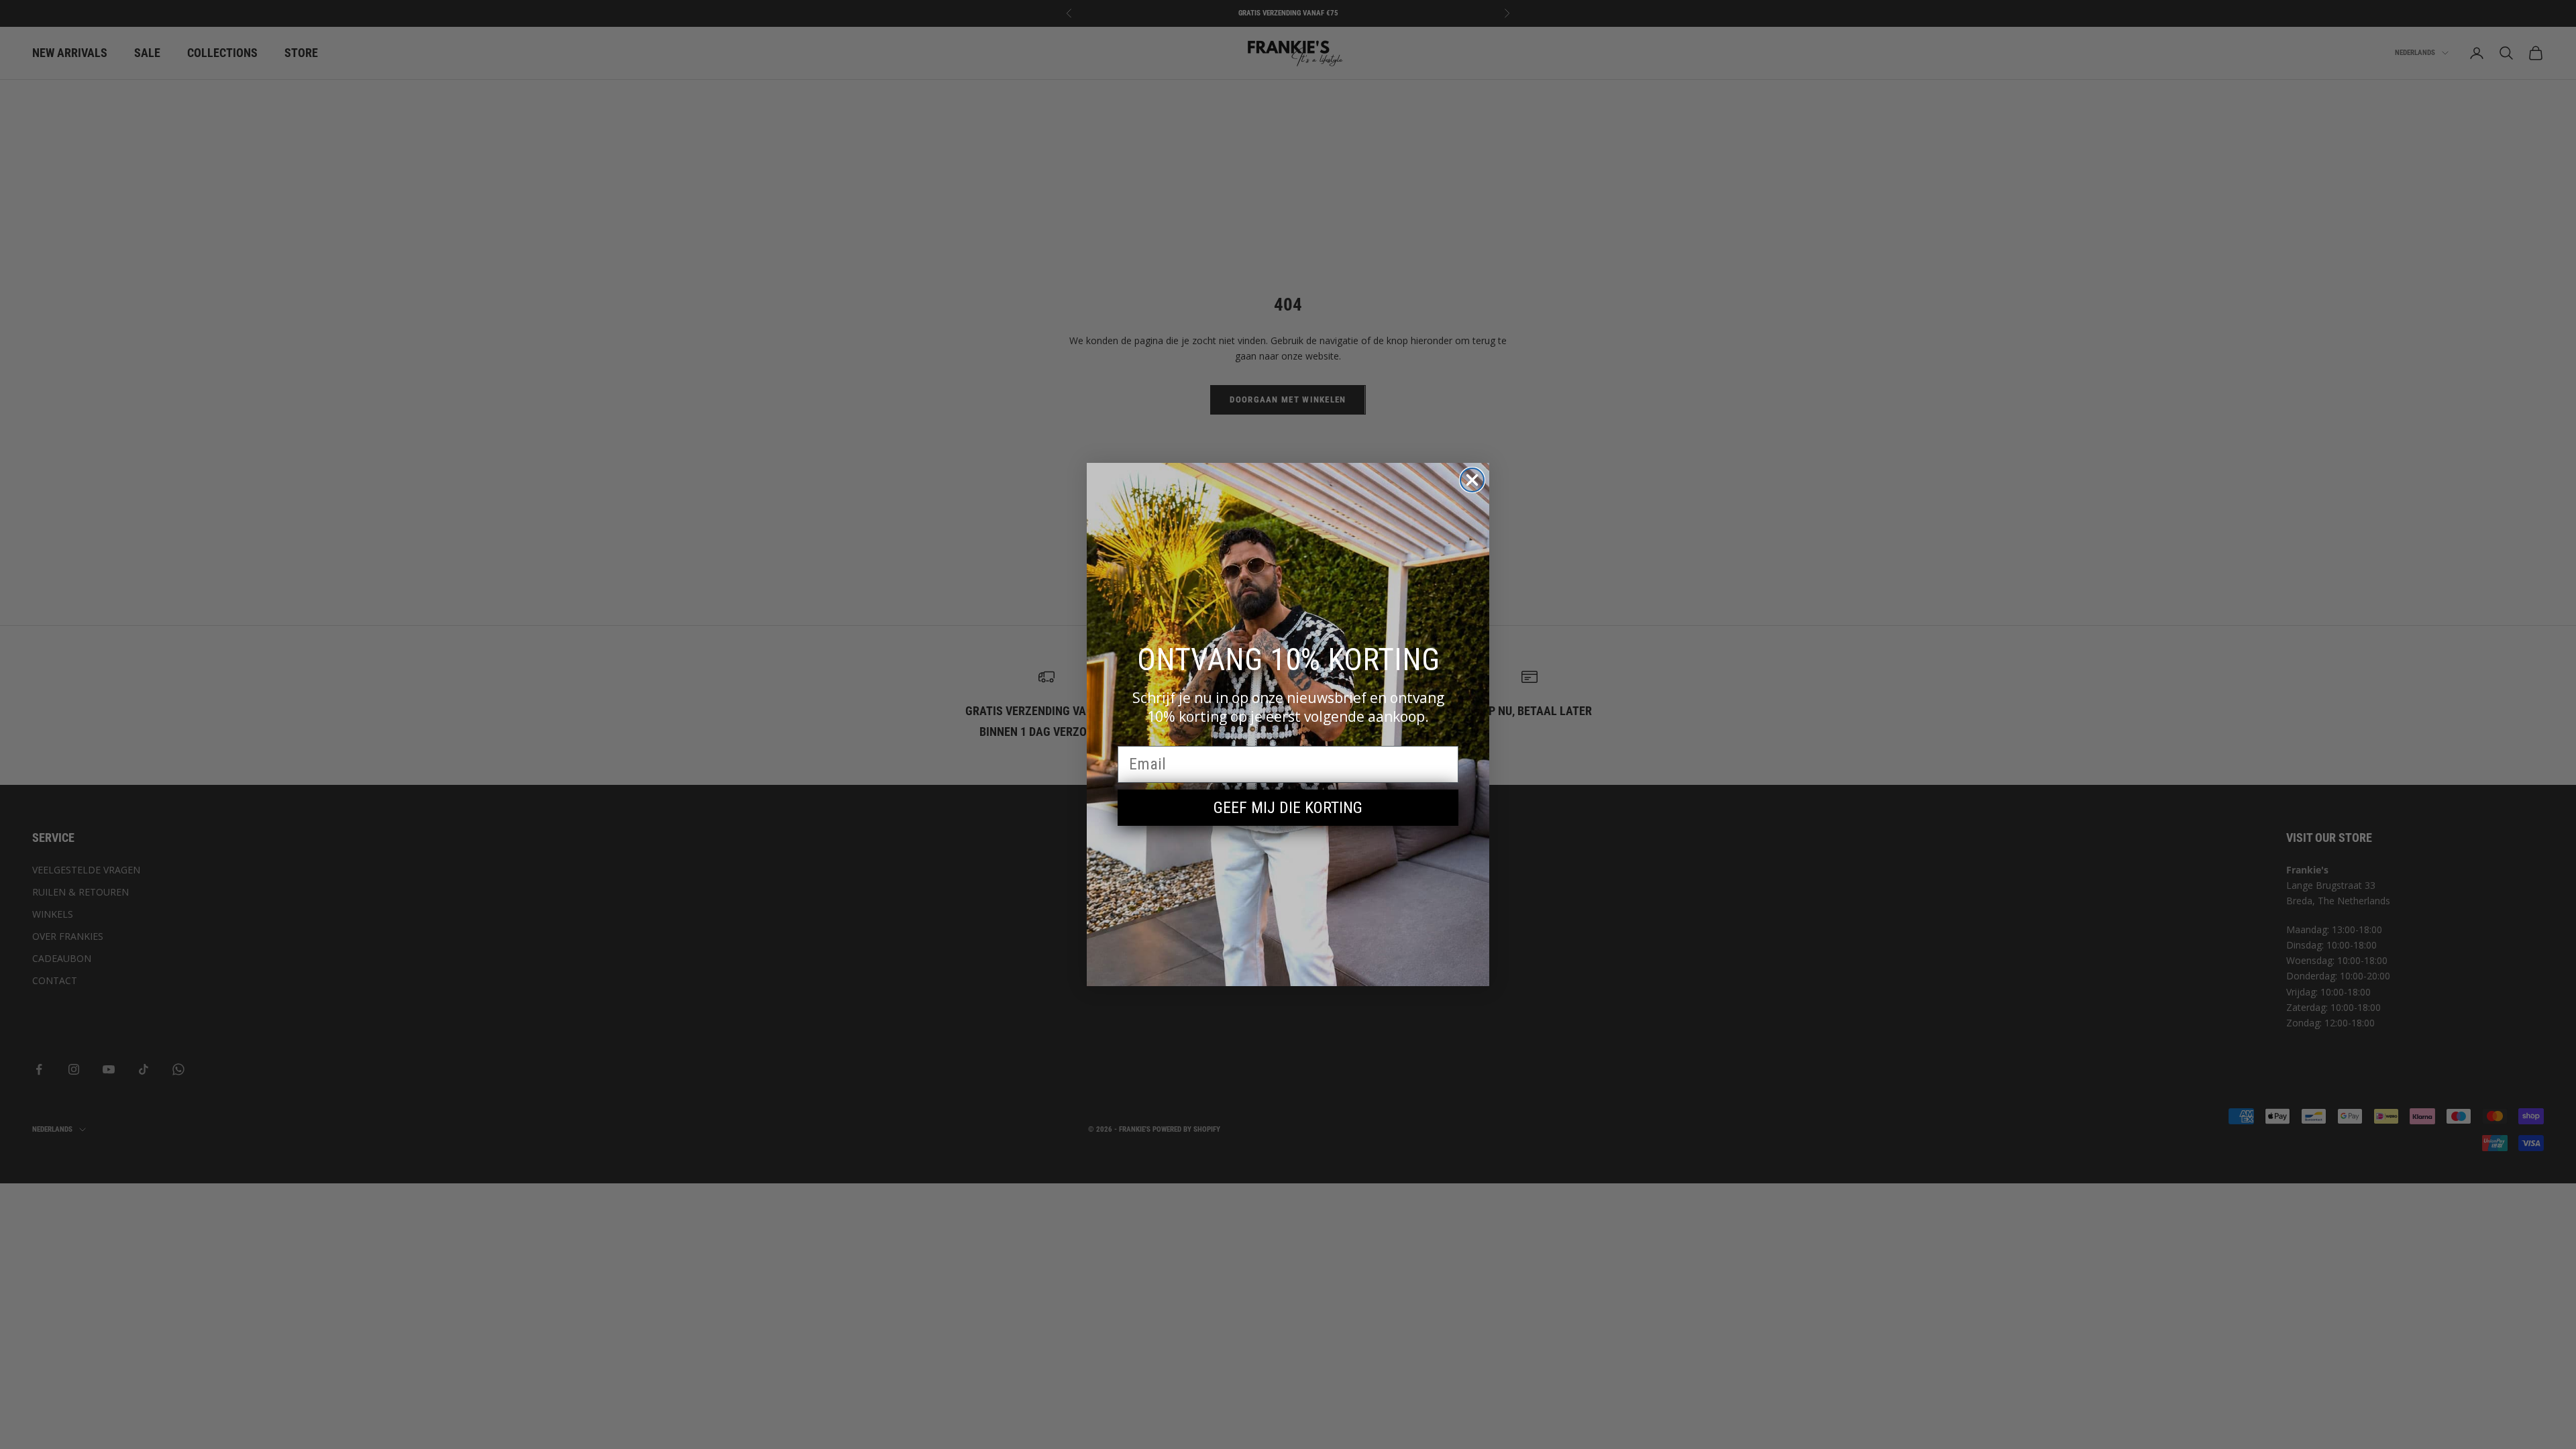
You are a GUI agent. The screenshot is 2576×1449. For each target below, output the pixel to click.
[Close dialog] (1472, 480)
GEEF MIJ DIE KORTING (1288, 808)
